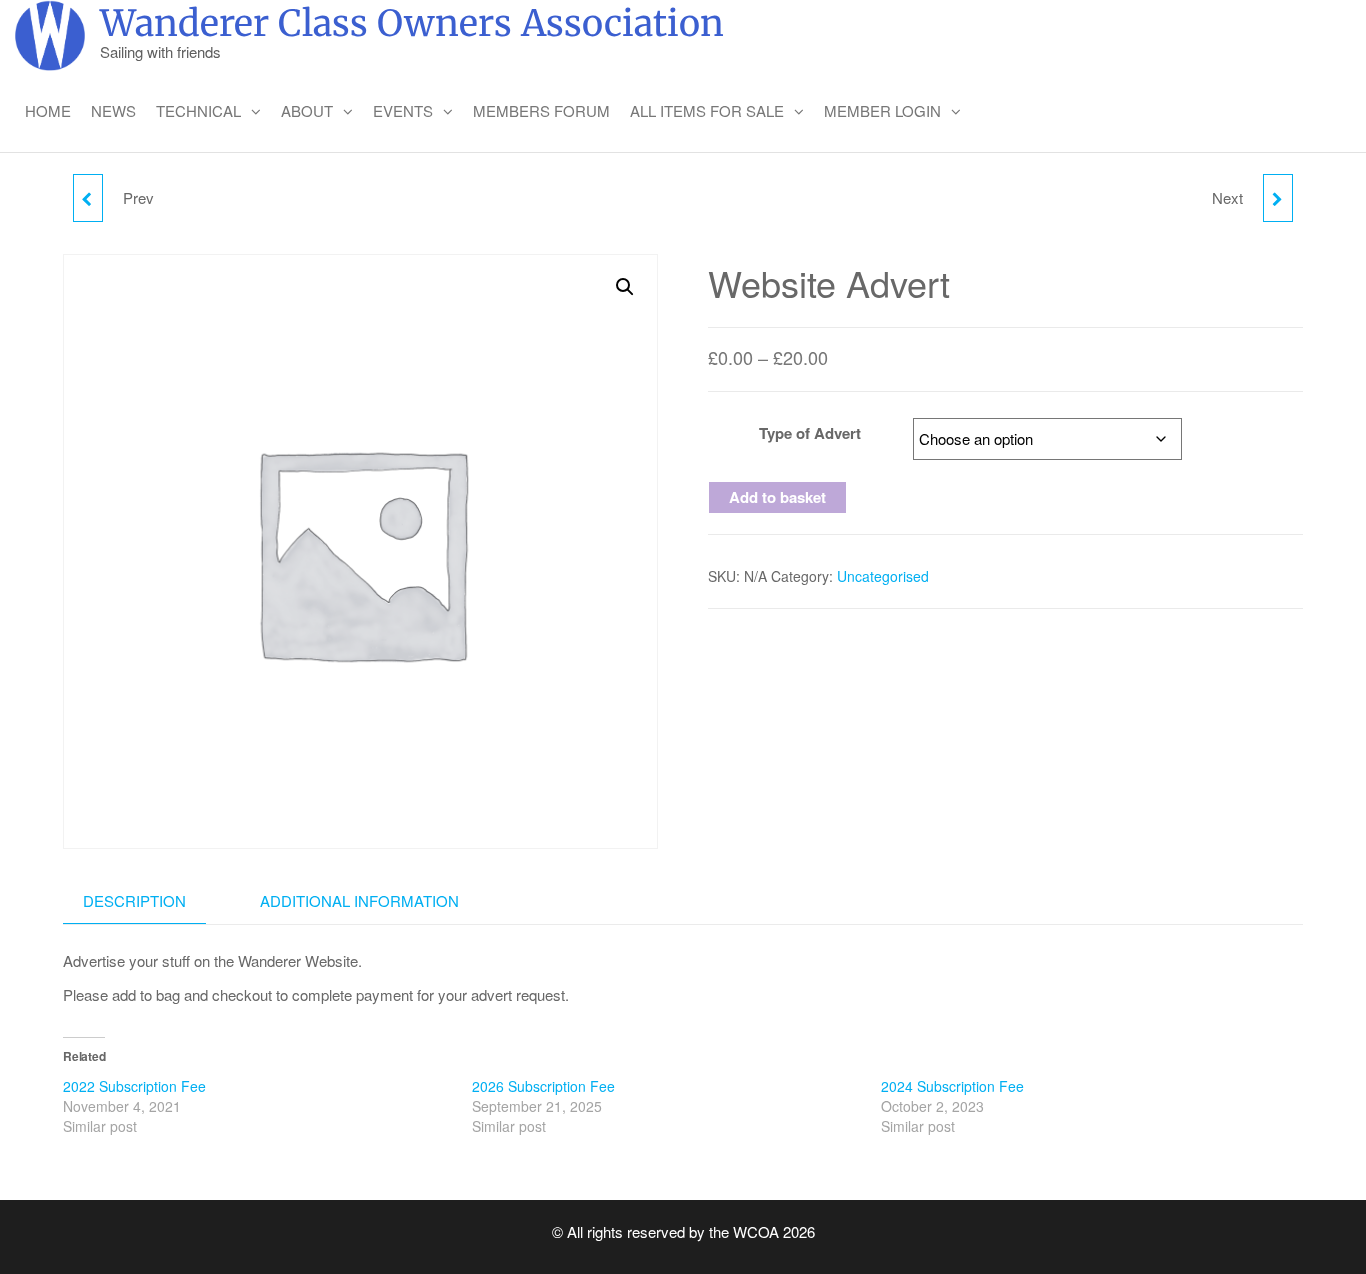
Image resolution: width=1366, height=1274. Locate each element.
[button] (625, 287)
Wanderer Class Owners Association (412, 23)
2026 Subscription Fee (543, 1086)
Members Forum (541, 110)
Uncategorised (883, 576)
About (307, 110)
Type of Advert (810, 433)
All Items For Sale (707, 110)
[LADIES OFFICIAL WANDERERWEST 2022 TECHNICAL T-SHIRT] (88, 198)
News (113, 110)
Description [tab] (134, 900)
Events (403, 110)
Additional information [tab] (359, 900)
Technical (198, 110)
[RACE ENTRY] (1278, 198)
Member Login (882, 110)
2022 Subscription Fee (134, 1086)
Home (48, 110)
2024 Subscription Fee (952, 1086)
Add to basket (777, 497)
